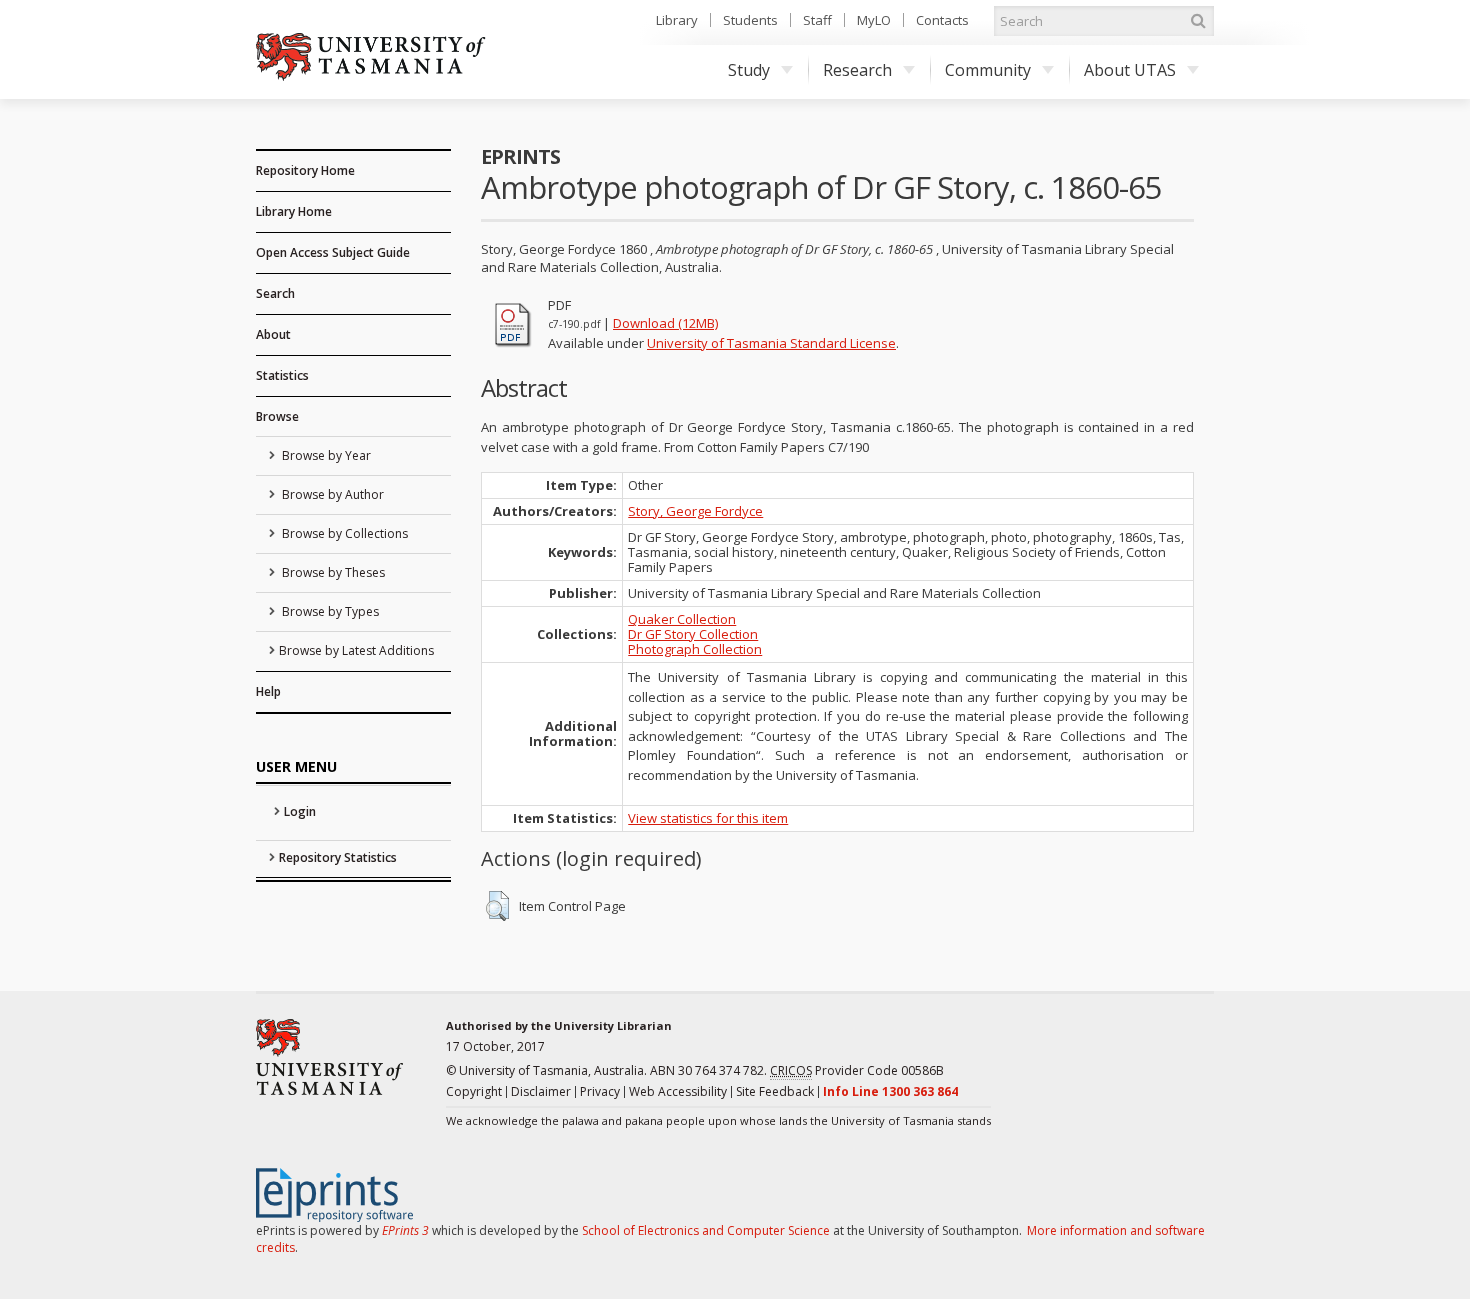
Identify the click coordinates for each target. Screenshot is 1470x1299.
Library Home (294, 211)
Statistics (282, 375)
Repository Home (305, 170)
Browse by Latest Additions (356, 650)
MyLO (874, 20)
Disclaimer (541, 1091)
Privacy (600, 1091)
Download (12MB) (665, 323)
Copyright (474, 1091)
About (273, 334)
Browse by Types (329, 611)
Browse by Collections (343, 533)
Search (275, 293)
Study (749, 70)
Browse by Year (325, 455)
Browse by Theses (332, 572)
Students (750, 20)
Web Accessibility (678, 1091)
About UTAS (1130, 70)
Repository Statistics (338, 857)
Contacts (942, 20)
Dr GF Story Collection (693, 634)
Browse (277, 416)
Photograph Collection (695, 649)
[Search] (1198, 21)
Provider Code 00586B (857, 1070)
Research (857, 70)
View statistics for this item (708, 818)
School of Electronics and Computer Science (706, 1230)
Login (300, 811)
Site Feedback (775, 1091)
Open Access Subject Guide (333, 252)
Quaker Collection (682, 619)
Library (677, 20)
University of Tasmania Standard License (771, 343)
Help (268, 691)
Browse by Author (331, 494)
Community (988, 70)
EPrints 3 (405, 1230)
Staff (817, 20)
